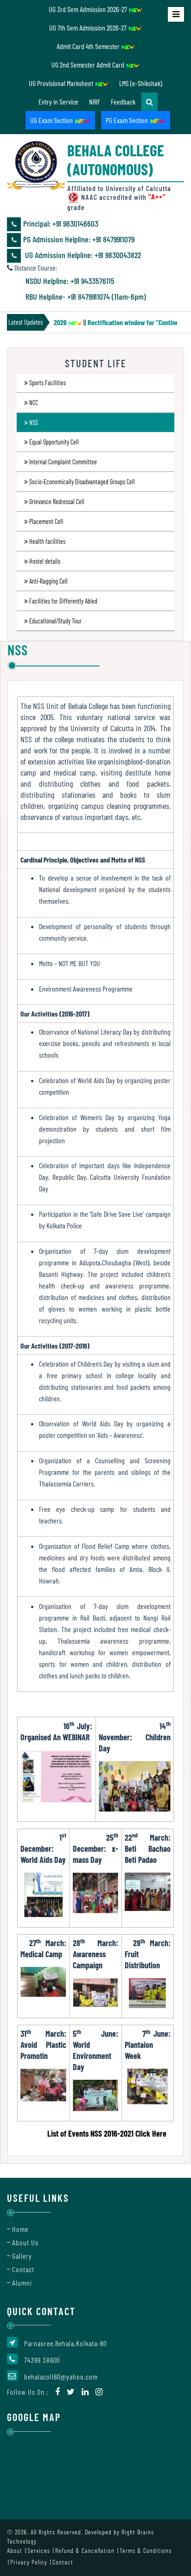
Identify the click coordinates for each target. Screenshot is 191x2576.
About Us (25, 2242)
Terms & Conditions (146, 2550)
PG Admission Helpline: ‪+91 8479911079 (79, 239)
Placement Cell (46, 521)
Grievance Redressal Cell (57, 502)
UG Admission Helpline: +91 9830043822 (82, 255)
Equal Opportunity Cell (54, 442)
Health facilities (47, 541)
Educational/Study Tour (55, 621)
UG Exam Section (52, 120)
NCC (34, 403)
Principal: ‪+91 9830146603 (61, 223)
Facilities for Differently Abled (63, 601)
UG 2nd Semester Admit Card (89, 65)
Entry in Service (58, 102)
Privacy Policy (29, 2562)
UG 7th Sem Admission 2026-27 (89, 28)
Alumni (22, 2283)
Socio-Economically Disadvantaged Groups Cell (82, 482)
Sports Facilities (48, 383)
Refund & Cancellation (85, 2550)
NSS (34, 422)
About (15, 2550)
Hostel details (45, 561)
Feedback (123, 102)
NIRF (95, 102)
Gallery (22, 2256)
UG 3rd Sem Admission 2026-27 (89, 9)
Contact (23, 2269)
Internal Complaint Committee (63, 462)
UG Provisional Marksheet (62, 83)
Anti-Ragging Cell (48, 581)
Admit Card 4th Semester (89, 46)
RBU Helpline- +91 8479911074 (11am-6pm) (86, 296)
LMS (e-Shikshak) (141, 83)
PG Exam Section (127, 120)
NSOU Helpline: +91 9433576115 (70, 281)
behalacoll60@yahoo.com (61, 2376)
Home (20, 2229)
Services (39, 2550)
